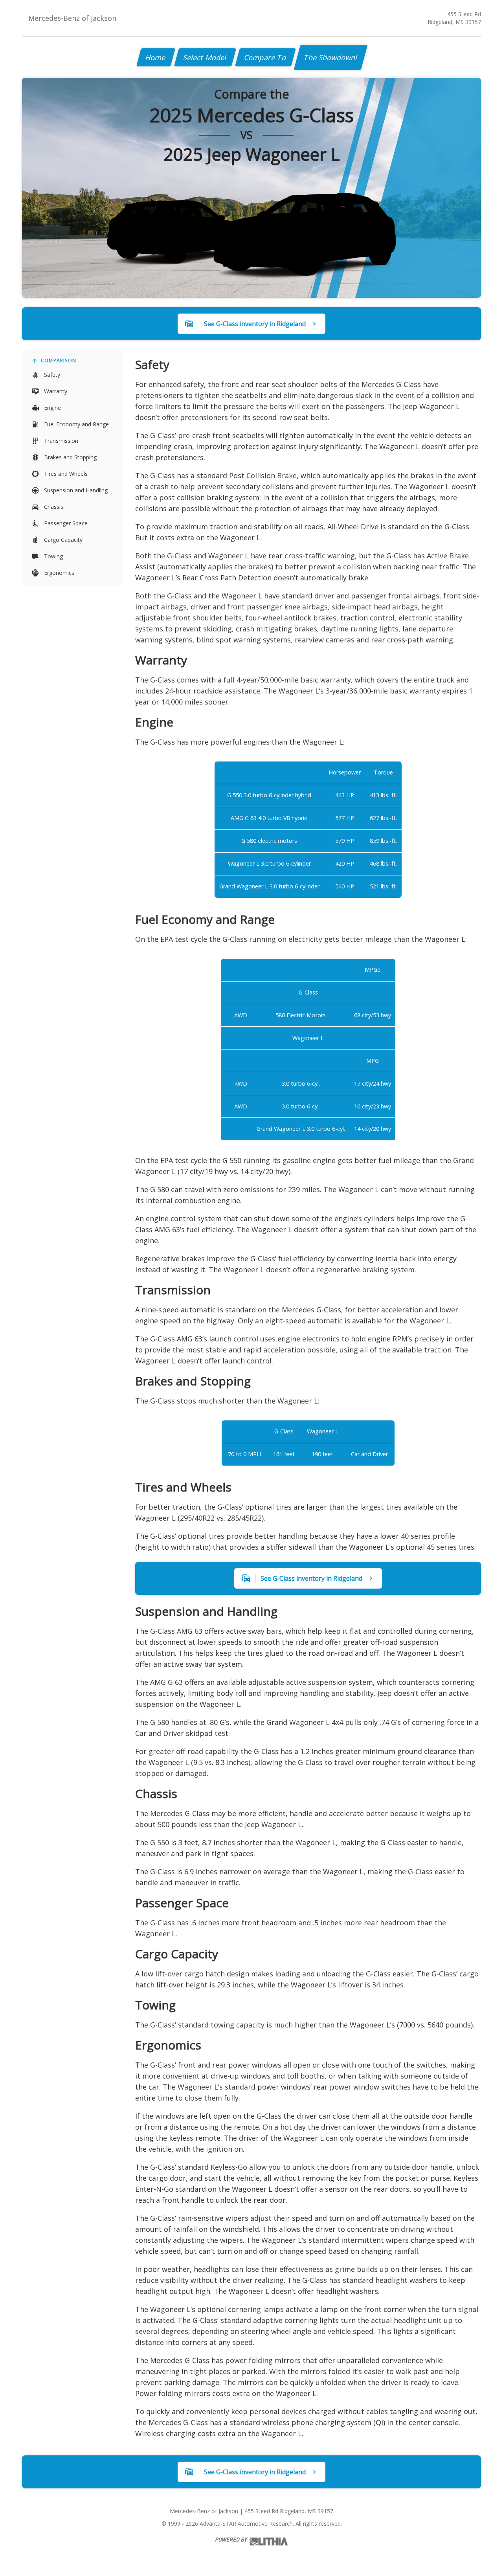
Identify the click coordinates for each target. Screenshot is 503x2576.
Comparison (59, 361)
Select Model (205, 57)
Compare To (265, 57)
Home (156, 57)
